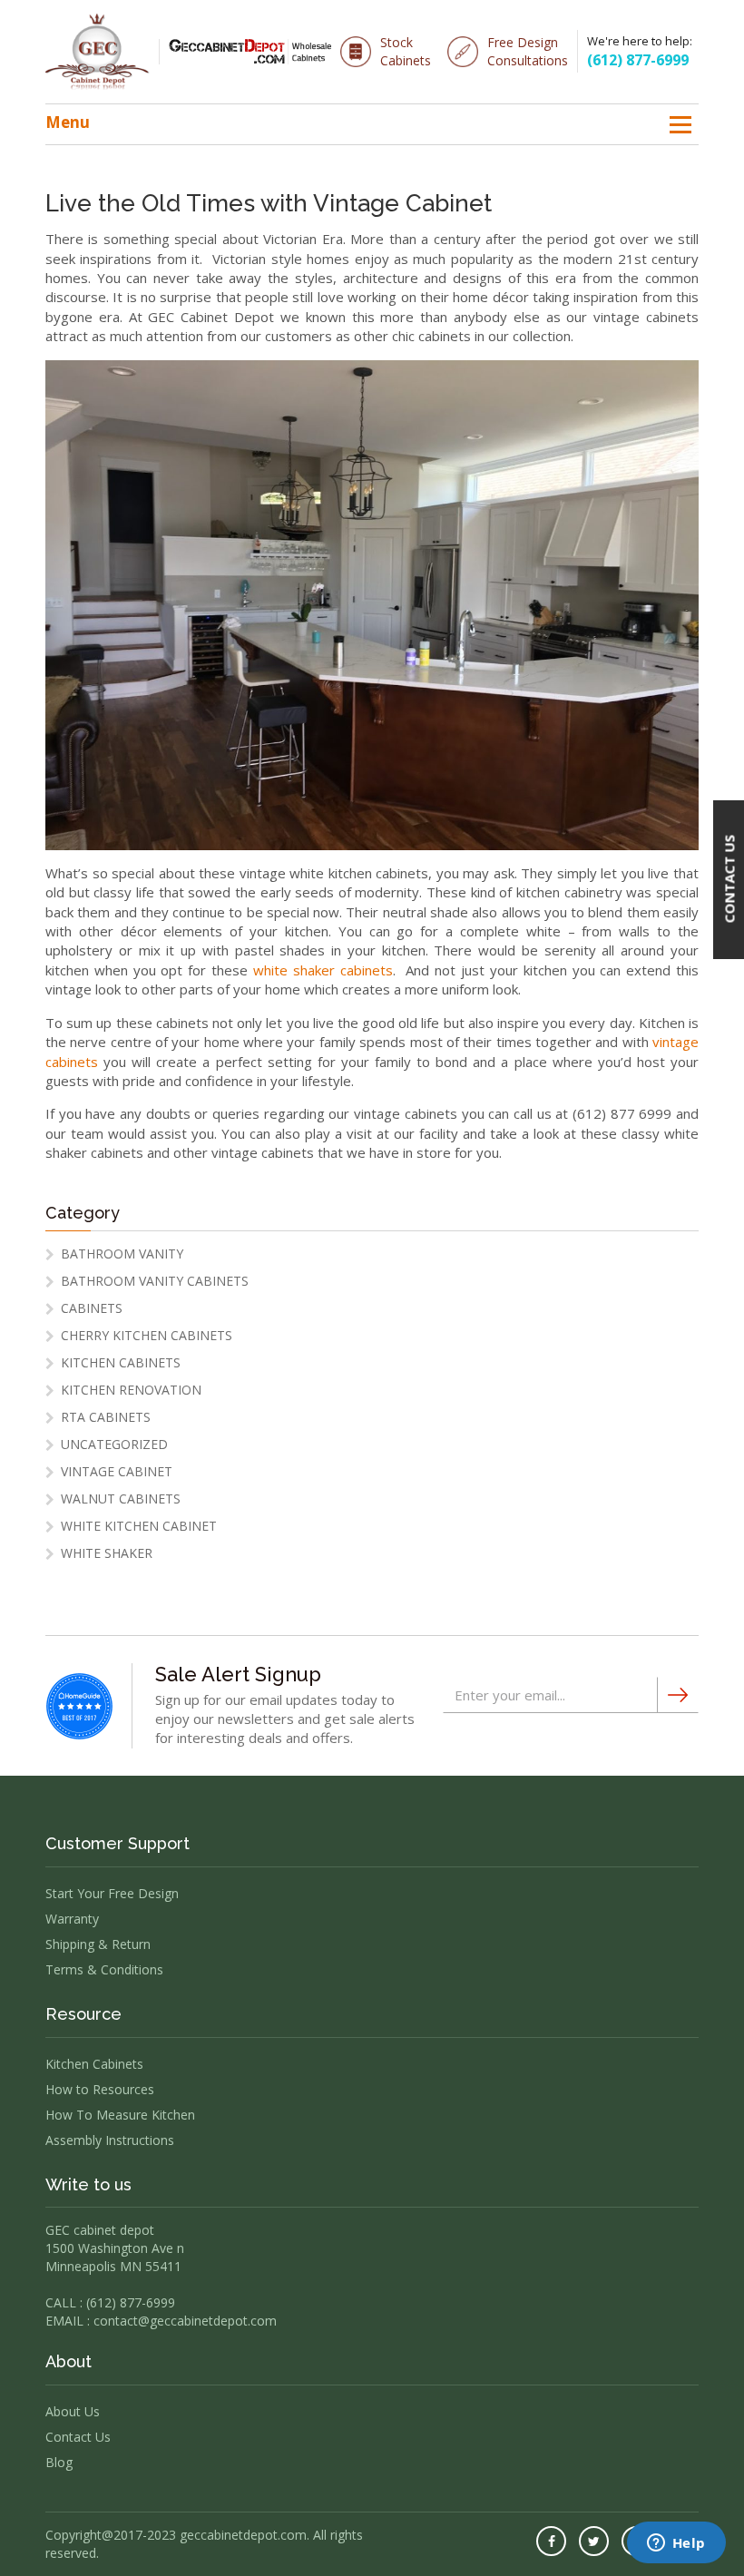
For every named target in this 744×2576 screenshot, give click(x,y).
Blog (59, 2462)
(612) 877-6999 (638, 60)
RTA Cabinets (106, 1417)
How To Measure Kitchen (120, 2115)
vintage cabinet (117, 1471)
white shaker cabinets (323, 970)
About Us (73, 2411)
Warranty (72, 1919)
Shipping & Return (98, 1944)
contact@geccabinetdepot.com (185, 2321)
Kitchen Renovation (131, 1390)
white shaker (107, 1553)
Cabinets (92, 1308)
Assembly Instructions (110, 2140)
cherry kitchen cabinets (147, 1335)
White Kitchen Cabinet (139, 1526)
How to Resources (100, 2089)
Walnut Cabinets (121, 1499)
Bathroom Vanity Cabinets (155, 1281)
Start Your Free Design (112, 1893)
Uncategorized (114, 1444)
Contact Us (78, 2437)
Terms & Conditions (104, 1969)
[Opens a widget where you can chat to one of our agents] (676, 2544)
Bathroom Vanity (122, 1254)
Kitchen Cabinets (121, 1362)
